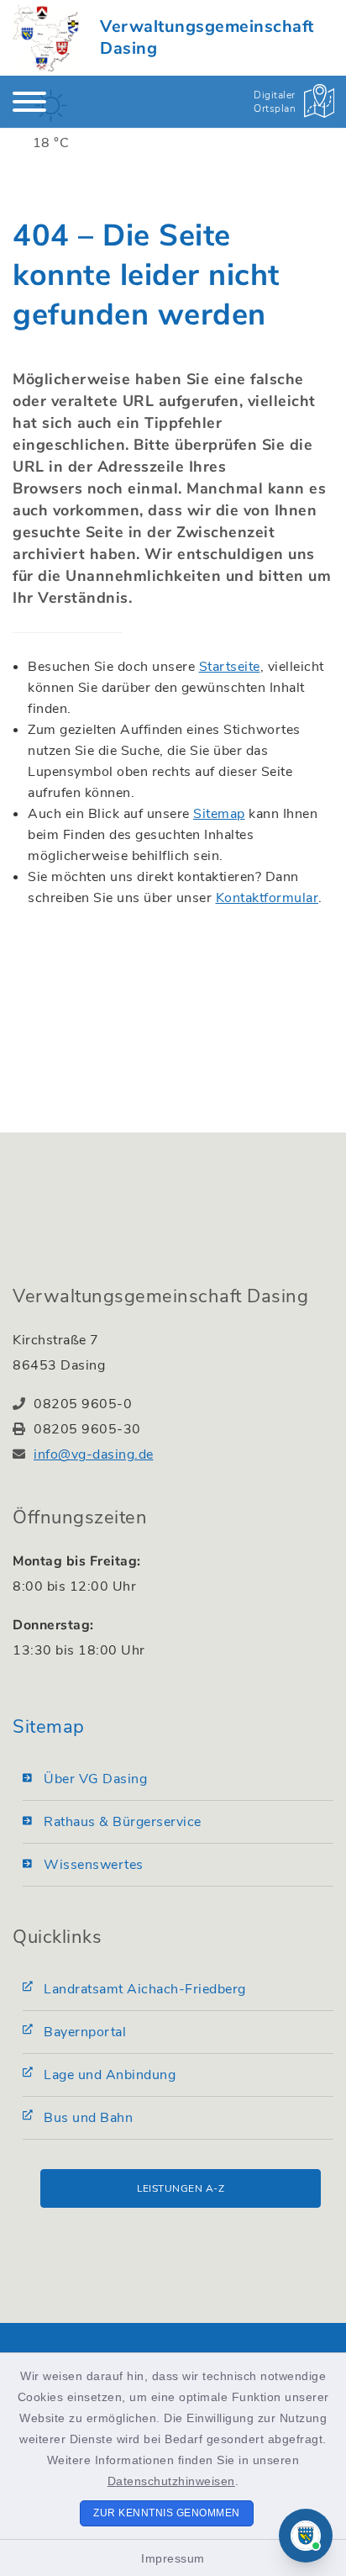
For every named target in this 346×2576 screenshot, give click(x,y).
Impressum (173, 2558)
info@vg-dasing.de (94, 1454)
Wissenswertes (94, 1865)
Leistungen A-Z (181, 2188)
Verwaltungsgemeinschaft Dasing (207, 37)
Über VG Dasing (95, 1779)
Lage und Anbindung (110, 2075)
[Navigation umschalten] (29, 102)
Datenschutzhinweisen (171, 2481)
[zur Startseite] (46, 38)
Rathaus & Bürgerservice (123, 1822)
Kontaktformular (267, 898)
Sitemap (219, 814)
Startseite (230, 667)
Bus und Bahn (88, 2118)
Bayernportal (85, 2032)
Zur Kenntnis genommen (167, 2513)
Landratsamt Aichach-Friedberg (145, 1989)
